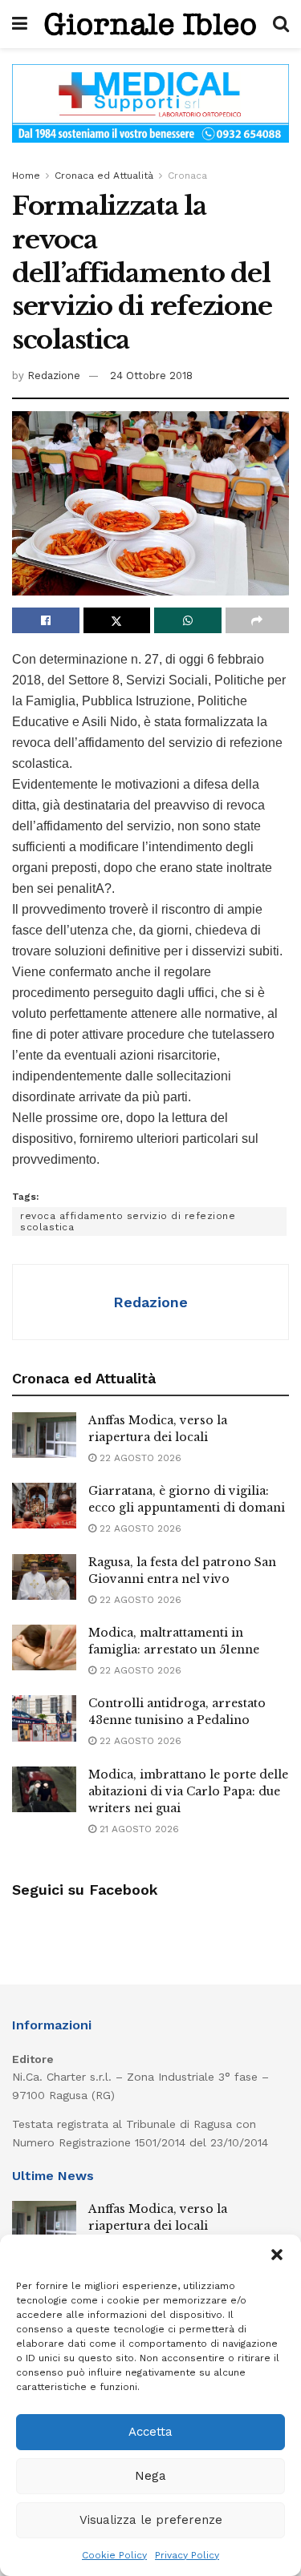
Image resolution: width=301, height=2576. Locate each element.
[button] (277, 2255)
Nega (150, 2476)
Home (26, 176)
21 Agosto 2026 (138, 1829)
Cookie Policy (114, 2555)
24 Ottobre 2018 (151, 375)
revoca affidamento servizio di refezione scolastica (128, 1221)
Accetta (150, 2432)
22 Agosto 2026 (139, 1458)
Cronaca (187, 176)
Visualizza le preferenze (151, 2520)
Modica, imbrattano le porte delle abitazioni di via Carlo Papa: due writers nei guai (188, 1791)
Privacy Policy (187, 2555)
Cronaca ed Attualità (104, 176)
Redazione (54, 375)
